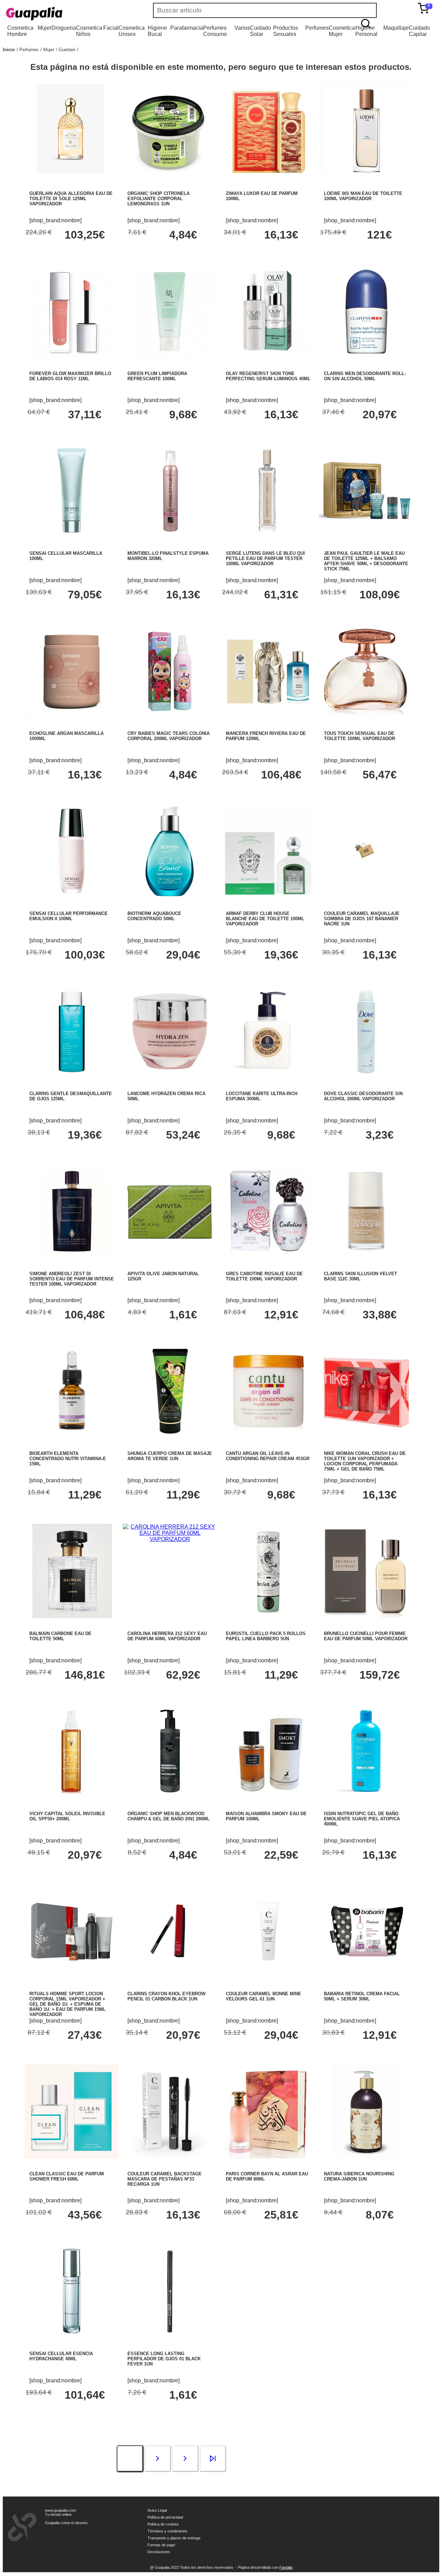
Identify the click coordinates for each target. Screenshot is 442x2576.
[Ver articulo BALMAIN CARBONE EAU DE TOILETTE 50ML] (72, 1616)
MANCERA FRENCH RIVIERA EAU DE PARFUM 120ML (266, 736)
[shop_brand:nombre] (55, 220)
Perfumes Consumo (215, 31)
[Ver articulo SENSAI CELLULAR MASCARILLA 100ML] (72, 536)
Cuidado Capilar (419, 31)
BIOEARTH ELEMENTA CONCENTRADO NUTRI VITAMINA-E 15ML (68, 1459)
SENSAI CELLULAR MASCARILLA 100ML (66, 556)
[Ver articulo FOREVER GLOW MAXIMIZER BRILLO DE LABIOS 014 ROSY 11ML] (72, 356)
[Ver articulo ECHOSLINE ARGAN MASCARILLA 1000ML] (72, 716)
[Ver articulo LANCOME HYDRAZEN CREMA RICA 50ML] (170, 1076)
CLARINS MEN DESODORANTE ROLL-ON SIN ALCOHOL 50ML (365, 376)
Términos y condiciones (167, 2531)
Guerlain (67, 50)
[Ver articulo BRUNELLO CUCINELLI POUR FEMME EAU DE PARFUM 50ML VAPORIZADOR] (366, 1616)
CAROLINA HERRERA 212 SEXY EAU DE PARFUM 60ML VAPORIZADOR (167, 1636)
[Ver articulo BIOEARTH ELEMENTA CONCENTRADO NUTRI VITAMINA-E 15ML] (72, 1436)
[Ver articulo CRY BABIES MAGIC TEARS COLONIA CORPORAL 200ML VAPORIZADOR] (170, 716)
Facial (111, 28)
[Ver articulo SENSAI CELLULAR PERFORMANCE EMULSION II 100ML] (72, 896)
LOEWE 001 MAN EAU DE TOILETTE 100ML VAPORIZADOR (363, 196)
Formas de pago (161, 2545)
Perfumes (317, 28)
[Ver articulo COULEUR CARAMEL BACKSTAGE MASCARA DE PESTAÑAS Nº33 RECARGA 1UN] (170, 2157)
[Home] (55, 14)
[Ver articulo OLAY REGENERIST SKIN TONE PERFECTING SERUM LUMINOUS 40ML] (268, 356)
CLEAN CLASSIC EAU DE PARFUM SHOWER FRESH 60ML (67, 2176)
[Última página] (213, 2460)
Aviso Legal (157, 2510)
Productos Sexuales (286, 31)
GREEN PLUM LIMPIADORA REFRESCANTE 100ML (157, 376)
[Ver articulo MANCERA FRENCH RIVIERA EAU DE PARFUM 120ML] (268, 716)
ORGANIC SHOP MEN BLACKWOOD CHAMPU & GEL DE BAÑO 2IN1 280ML (169, 1816)
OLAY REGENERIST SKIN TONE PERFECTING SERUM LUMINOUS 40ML (268, 376)
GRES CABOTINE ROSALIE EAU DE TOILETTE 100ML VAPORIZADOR (264, 1276)
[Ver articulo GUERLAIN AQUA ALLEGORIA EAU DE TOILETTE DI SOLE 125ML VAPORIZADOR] (72, 176)
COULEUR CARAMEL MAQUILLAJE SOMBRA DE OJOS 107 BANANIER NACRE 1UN (362, 919)
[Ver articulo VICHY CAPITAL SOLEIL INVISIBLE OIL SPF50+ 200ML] (72, 1796)
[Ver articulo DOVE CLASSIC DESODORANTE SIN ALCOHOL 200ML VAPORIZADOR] (366, 1076)
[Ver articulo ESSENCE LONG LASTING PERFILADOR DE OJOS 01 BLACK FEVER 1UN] (170, 2336)
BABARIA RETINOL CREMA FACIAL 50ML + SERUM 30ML (362, 1996)
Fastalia (286, 2567)
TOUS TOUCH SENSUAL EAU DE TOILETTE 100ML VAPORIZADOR (359, 736)
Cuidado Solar (261, 31)
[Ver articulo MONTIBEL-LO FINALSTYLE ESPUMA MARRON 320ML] (170, 536)
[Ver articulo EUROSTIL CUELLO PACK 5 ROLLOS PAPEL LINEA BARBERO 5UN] (268, 1616)
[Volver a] (78, 50)
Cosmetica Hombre (20, 31)
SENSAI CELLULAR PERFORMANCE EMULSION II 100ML (69, 916)
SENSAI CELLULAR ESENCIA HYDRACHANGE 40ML (61, 2356)
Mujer (45, 28)
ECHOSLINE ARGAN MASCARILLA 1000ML (66, 736)
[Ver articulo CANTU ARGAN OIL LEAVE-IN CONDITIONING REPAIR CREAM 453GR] (268, 1436)
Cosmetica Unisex (132, 31)
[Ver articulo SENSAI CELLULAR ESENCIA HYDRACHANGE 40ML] (72, 2336)
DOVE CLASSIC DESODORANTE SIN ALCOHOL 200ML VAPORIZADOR (363, 1096)
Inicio (9, 50)
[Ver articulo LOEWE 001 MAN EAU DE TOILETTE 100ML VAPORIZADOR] (366, 176)
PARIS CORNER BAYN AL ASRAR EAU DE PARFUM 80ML (267, 2176)
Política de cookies (163, 2524)
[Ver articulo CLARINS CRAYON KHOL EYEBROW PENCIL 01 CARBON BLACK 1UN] (170, 1976)
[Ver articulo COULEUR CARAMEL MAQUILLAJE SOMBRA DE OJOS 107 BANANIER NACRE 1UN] (366, 896)
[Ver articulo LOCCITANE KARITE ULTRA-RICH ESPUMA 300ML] (268, 1076)
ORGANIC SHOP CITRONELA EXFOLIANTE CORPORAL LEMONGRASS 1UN (158, 199)
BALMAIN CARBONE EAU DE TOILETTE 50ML (60, 1636)
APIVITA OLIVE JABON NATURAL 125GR (163, 1276)
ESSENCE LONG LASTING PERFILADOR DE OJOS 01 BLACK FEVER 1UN (164, 2359)
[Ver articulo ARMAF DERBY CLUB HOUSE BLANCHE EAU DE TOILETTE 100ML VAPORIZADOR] (268, 896)
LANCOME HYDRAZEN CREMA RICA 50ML (166, 1096)
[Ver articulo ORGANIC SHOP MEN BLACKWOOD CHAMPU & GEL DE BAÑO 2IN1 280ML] (170, 1796)
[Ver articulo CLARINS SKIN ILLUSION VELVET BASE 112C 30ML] (366, 1256)
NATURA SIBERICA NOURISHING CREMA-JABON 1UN (359, 2176)
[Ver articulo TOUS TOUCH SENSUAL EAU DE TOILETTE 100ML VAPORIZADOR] (366, 716)
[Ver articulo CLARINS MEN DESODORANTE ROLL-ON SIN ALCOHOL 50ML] (366, 356)
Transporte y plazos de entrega (174, 2538)
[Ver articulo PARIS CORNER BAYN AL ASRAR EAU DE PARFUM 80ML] (268, 2157)
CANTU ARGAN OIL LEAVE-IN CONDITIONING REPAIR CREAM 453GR (268, 1456)
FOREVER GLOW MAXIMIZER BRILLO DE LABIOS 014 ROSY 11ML (70, 376)
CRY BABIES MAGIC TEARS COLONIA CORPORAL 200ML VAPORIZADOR (169, 736)
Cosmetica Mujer (342, 31)
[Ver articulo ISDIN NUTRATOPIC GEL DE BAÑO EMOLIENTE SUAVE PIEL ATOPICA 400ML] (366, 1796)
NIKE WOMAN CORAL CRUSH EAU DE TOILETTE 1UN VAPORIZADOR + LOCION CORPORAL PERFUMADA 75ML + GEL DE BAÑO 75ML (365, 1461)
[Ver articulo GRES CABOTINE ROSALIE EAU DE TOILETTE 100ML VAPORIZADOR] (268, 1256)
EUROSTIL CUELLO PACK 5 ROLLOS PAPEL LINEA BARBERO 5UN (266, 1636)
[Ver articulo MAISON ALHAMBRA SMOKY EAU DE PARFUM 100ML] (268, 1796)
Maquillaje (396, 28)
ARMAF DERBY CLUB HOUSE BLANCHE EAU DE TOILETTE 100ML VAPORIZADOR (265, 919)
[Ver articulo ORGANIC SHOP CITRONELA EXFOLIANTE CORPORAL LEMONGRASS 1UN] (170, 176)
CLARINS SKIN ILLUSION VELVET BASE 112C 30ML (361, 1276)
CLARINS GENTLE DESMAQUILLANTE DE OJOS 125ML (71, 1096)
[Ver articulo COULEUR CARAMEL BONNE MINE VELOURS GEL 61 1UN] (268, 1976)
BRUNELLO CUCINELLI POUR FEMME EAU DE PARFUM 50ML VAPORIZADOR (366, 1636)
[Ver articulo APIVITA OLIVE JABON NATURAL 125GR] (170, 1256)
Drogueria (64, 28)
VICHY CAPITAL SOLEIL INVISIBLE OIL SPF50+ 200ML (67, 1816)
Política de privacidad (165, 2517)
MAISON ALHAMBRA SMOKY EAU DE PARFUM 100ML (266, 1816)
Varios (242, 28)
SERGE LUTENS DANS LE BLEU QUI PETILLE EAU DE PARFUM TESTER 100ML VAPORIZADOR (265, 558)
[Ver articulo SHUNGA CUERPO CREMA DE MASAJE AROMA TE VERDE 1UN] (170, 1436)
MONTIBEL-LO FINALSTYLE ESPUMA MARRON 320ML (168, 556)
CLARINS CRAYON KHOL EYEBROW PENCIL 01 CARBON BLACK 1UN (166, 1996)
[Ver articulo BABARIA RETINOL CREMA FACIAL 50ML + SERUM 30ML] (366, 1976)
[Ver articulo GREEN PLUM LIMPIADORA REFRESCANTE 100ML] (170, 356)
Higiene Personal (366, 31)
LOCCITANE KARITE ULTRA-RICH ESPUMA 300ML (262, 1096)
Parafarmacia (187, 28)
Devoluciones (159, 2552)
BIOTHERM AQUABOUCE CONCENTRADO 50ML (154, 916)
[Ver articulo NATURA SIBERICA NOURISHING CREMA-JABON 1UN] (366, 2157)
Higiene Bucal (157, 31)
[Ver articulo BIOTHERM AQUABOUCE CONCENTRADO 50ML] (170, 896)
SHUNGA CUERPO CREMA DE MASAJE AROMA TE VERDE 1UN (170, 1456)
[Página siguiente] (157, 2460)
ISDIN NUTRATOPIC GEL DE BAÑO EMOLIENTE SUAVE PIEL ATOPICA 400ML (362, 1819)
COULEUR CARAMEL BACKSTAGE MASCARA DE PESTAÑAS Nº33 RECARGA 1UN (165, 2179)
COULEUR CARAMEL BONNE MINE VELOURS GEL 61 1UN (263, 1996)
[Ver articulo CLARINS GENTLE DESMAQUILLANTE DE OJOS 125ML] (72, 1076)
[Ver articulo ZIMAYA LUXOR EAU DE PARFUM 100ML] (268, 176)
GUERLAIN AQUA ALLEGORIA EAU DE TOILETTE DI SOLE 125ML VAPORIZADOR (71, 199)
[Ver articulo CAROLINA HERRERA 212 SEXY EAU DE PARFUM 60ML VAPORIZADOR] (170, 1539)
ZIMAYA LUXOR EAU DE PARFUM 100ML (262, 196)
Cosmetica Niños (89, 31)
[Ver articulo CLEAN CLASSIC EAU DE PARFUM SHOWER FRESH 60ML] (72, 2157)
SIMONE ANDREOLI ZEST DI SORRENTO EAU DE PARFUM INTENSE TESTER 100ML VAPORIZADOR (72, 1279)
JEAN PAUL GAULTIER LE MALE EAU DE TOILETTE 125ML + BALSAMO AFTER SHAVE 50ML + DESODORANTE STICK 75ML (366, 561)
